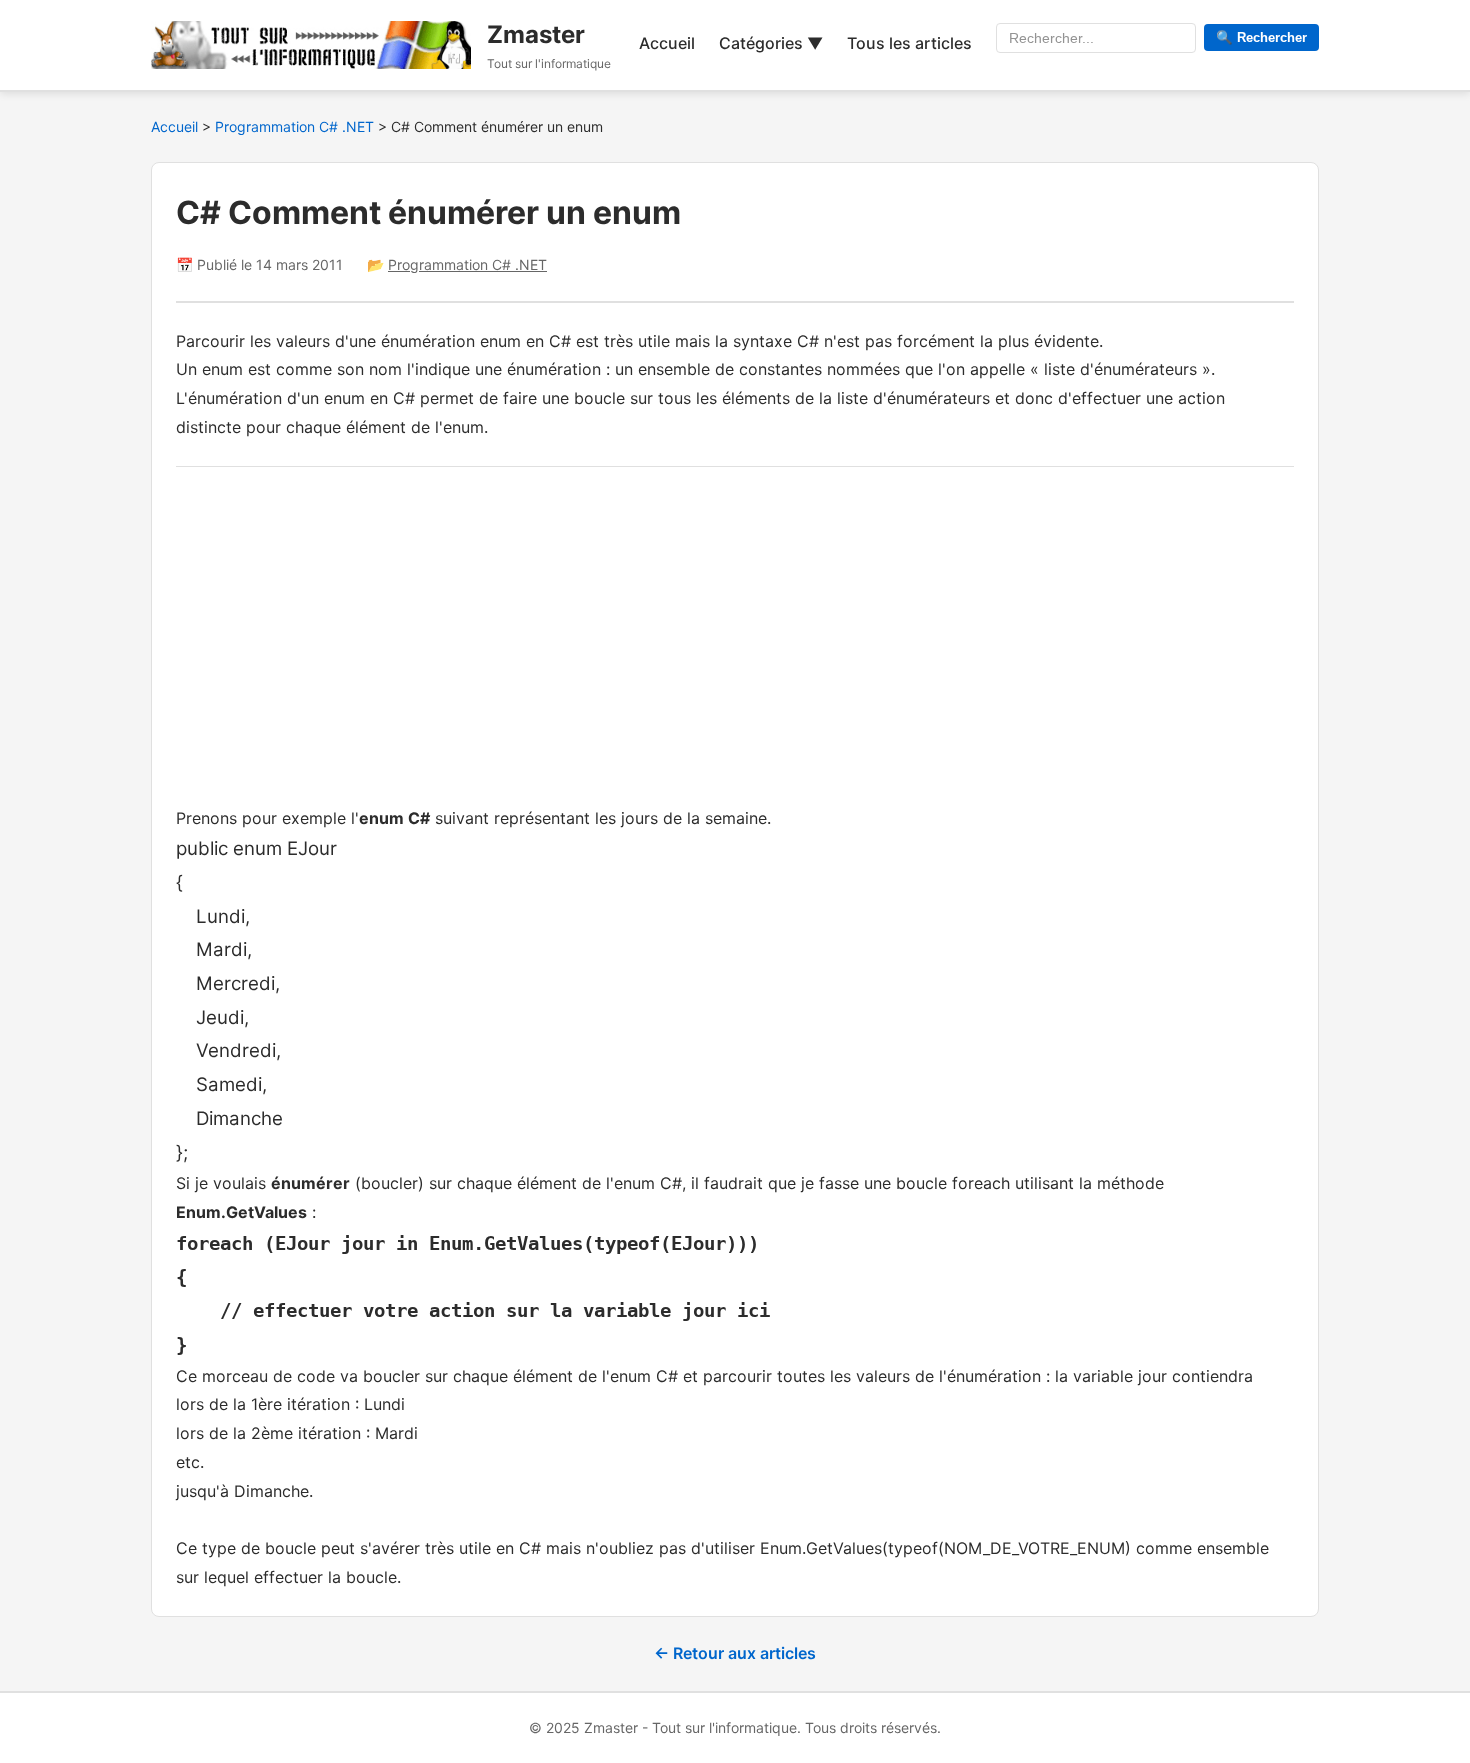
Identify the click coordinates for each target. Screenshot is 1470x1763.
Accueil (667, 43)
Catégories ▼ (771, 43)
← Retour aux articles (735, 1653)
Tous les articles (909, 43)
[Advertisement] (735, 631)
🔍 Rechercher (1261, 37)
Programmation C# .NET (296, 126)
